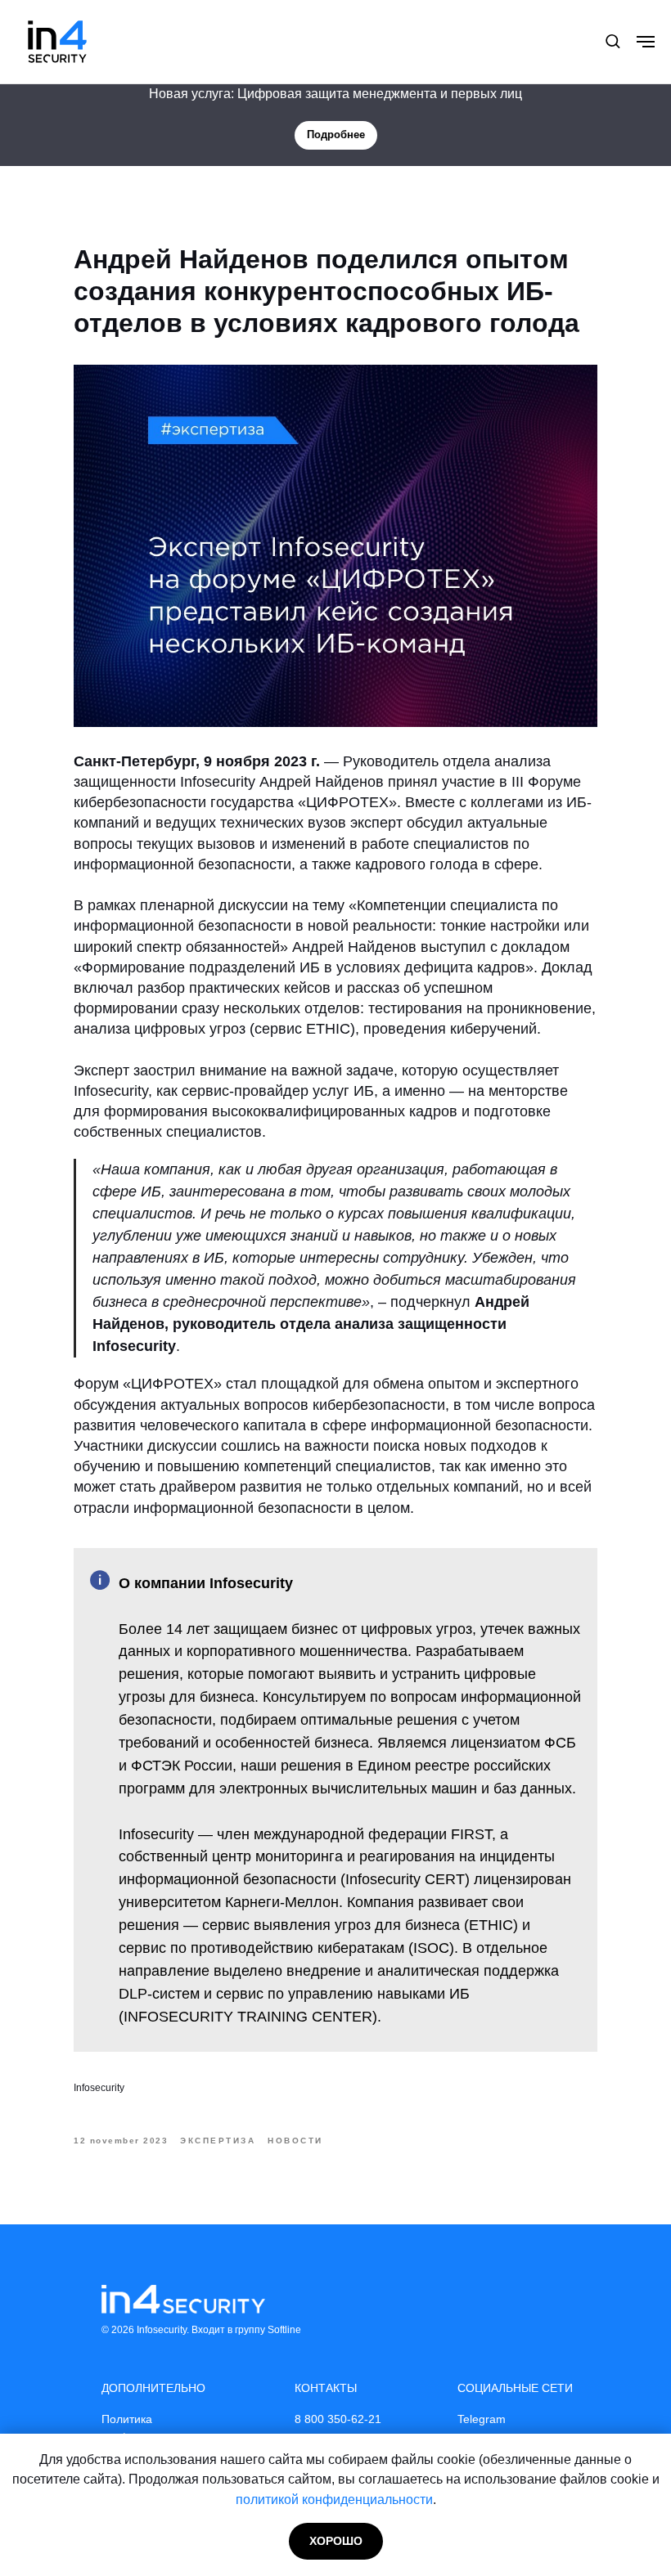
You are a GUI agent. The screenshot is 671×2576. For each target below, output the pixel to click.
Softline (284, 2330)
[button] (612, 40)
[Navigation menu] (646, 42)
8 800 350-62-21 (338, 2419)
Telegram (482, 2419)
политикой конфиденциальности (334, 2500)
